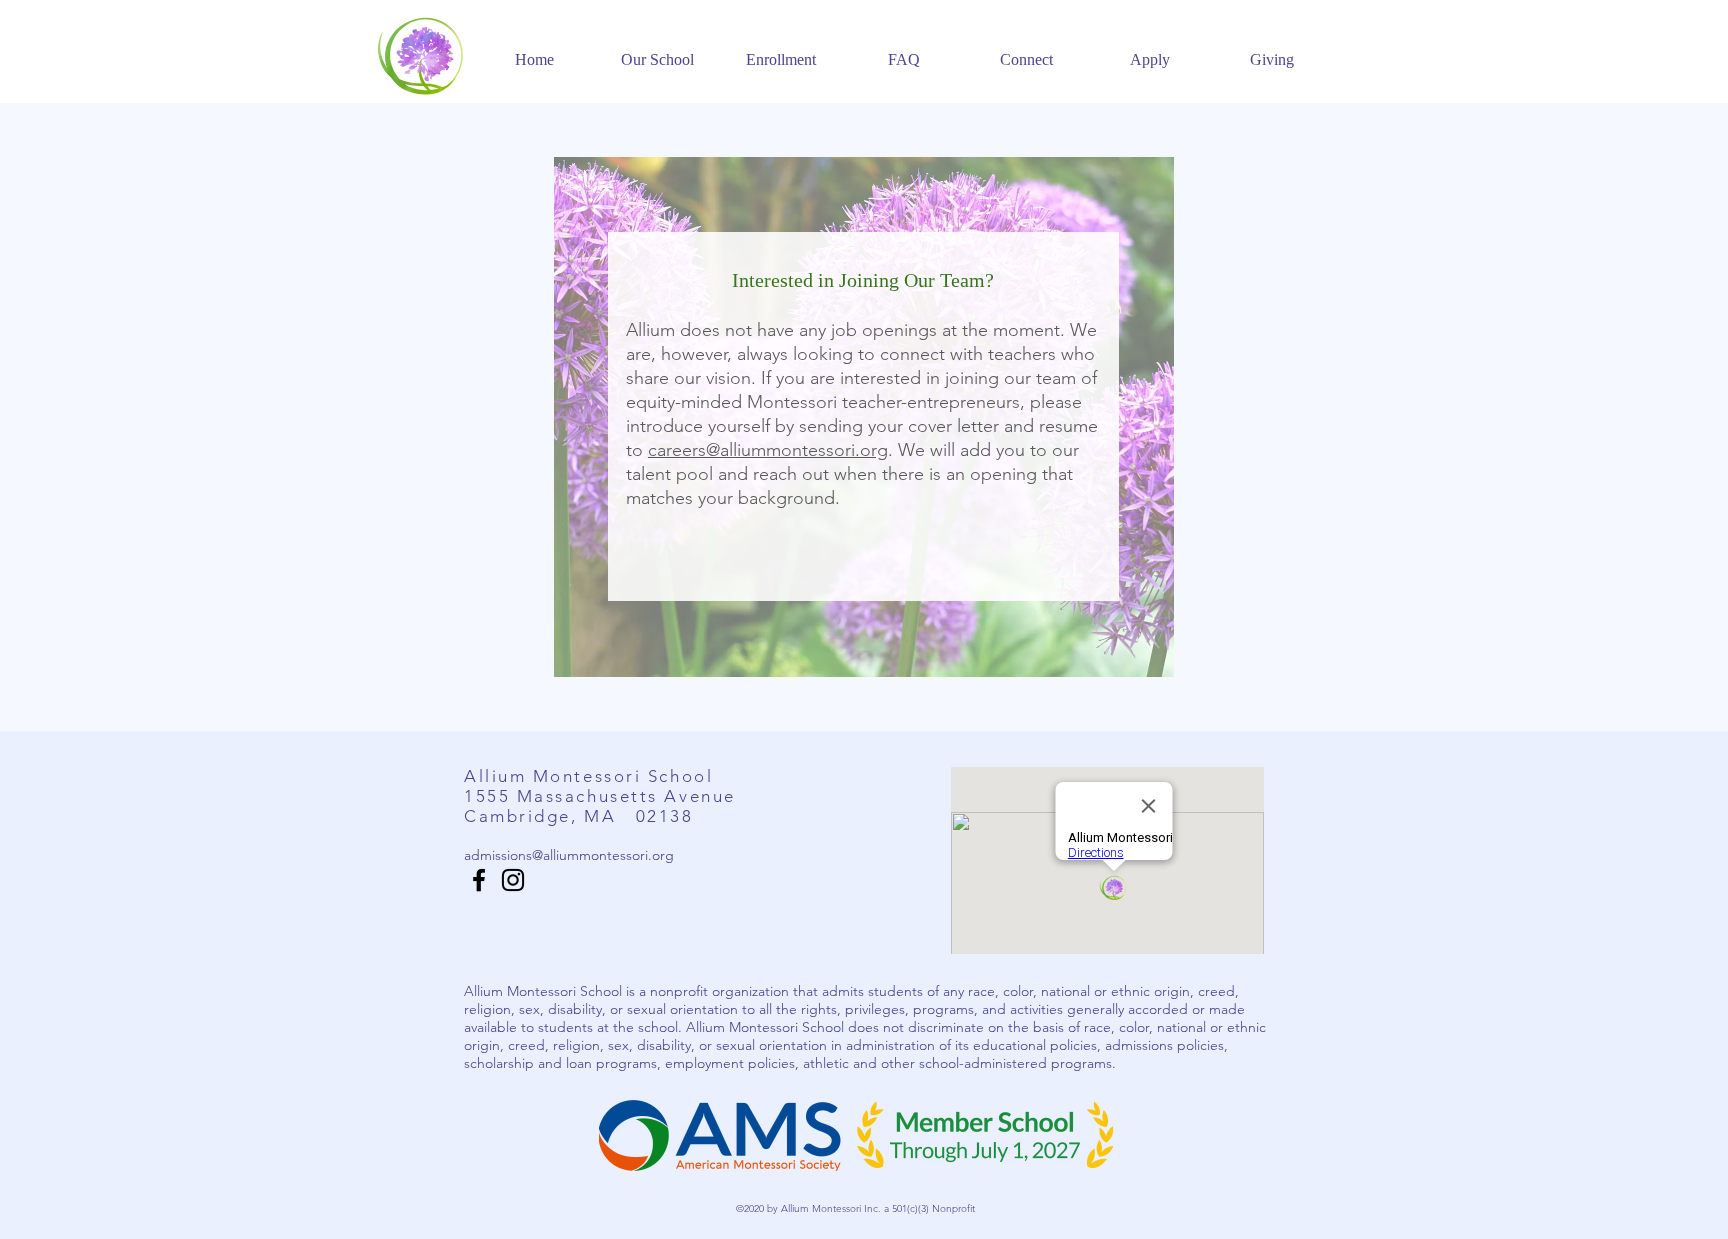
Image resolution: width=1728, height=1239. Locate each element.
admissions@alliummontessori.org (569, 855)
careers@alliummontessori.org (768, 450)
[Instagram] (513, 880)
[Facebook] (479, 880)
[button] (657, 51)
